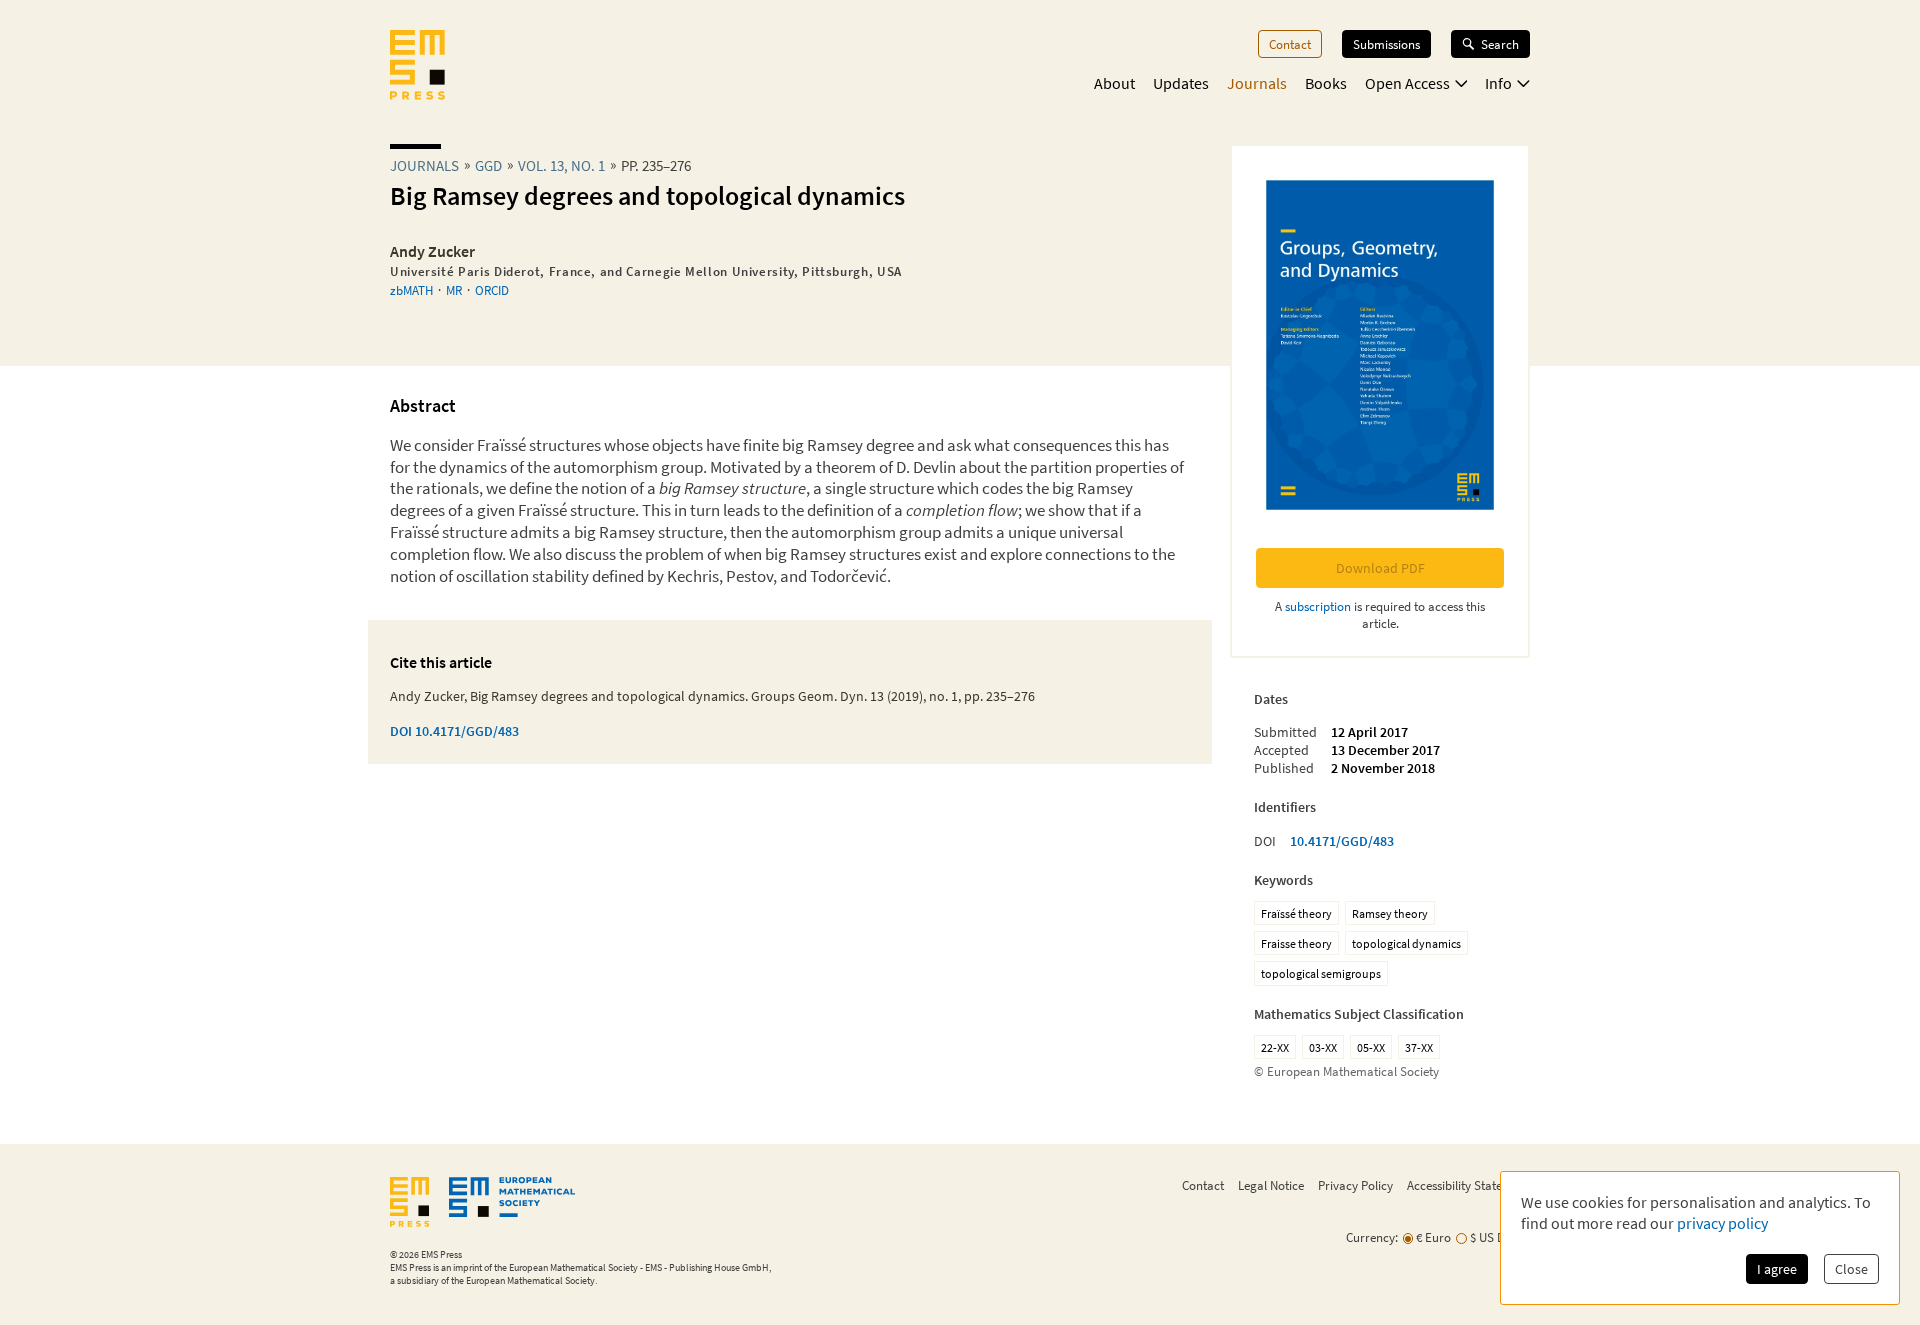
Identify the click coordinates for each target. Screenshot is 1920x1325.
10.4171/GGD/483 (1342, 841)
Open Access (1407, 83)
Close (1851, 1269)
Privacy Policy (1355, 1185)
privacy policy (1722, 1223)
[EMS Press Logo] (417, 67)
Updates (1181, 83)
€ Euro (1433, 1237)
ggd (488, 165)
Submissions (1386, 44)
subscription (1318, 606)
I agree (1777, 1269)
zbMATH (411, 290)
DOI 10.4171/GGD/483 (454, 731)
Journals (1257, 83)
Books (1326, 83)
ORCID (492, 290)
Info (1498, 83)
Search (1500, 44)
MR (454, 290)
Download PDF (1380, 568)
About (1114, 83)
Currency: (1372, 1237)
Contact (1290, 44)
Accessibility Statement (1468, 1185)
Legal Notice (1271, 1185)
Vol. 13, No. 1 (561, 165)
